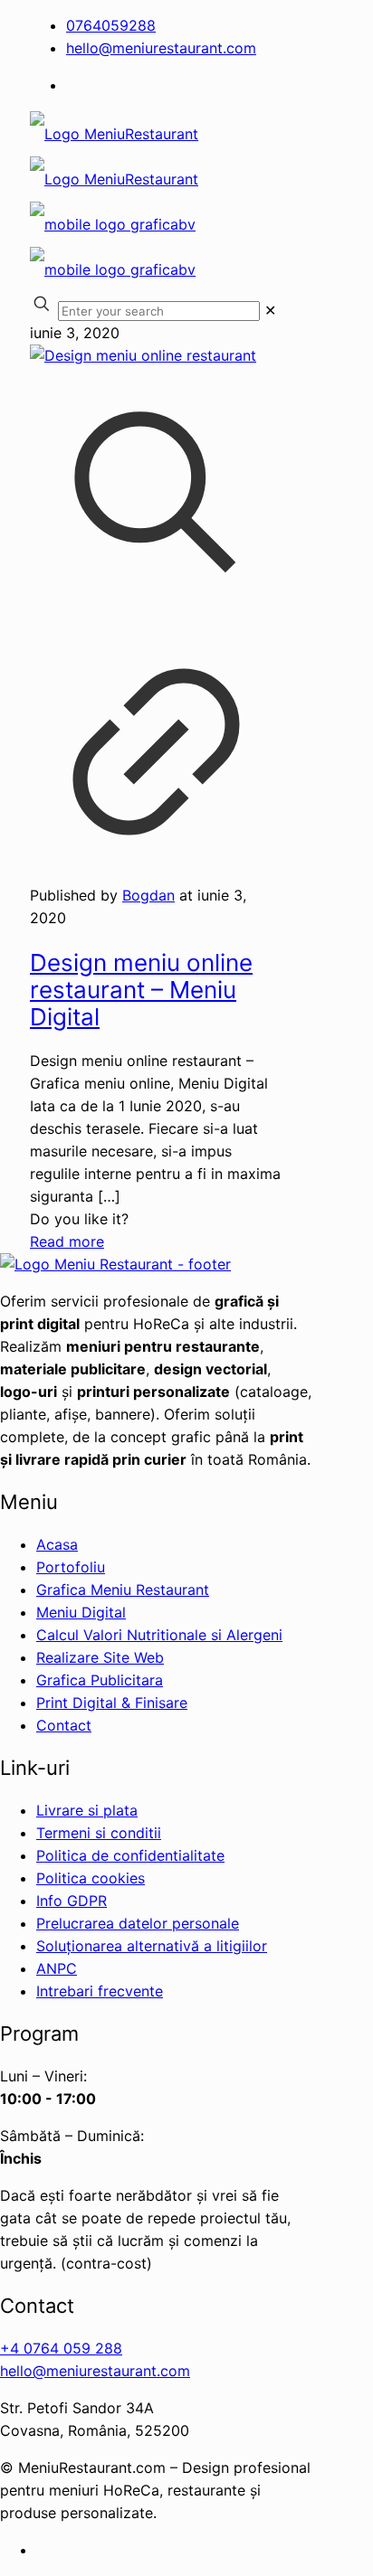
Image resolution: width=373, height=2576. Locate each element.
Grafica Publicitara (100, 1680)
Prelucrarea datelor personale (138, 1923)
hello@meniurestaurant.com (161, 48)
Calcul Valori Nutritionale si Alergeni (159, 1635)
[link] (270, 310)
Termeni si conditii (99, 1833)
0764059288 (111, 25)
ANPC (57, 1968)
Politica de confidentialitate (130, 1855)
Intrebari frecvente (100, 1991)
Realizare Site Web (100, 1657)
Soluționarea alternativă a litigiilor (152, 1946)
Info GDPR (72, 1901)
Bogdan (148, 895)
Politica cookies (91, 1878)
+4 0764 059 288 (61, 2348)
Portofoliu (71, 1567)
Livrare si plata (87, 1810)
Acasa (57, 1544)
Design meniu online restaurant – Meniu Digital (141, 990)
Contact (64, 1725)
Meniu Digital (81, 1612)
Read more (67, 1241)
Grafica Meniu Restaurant (123, 1590)
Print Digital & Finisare (112, 1703)
